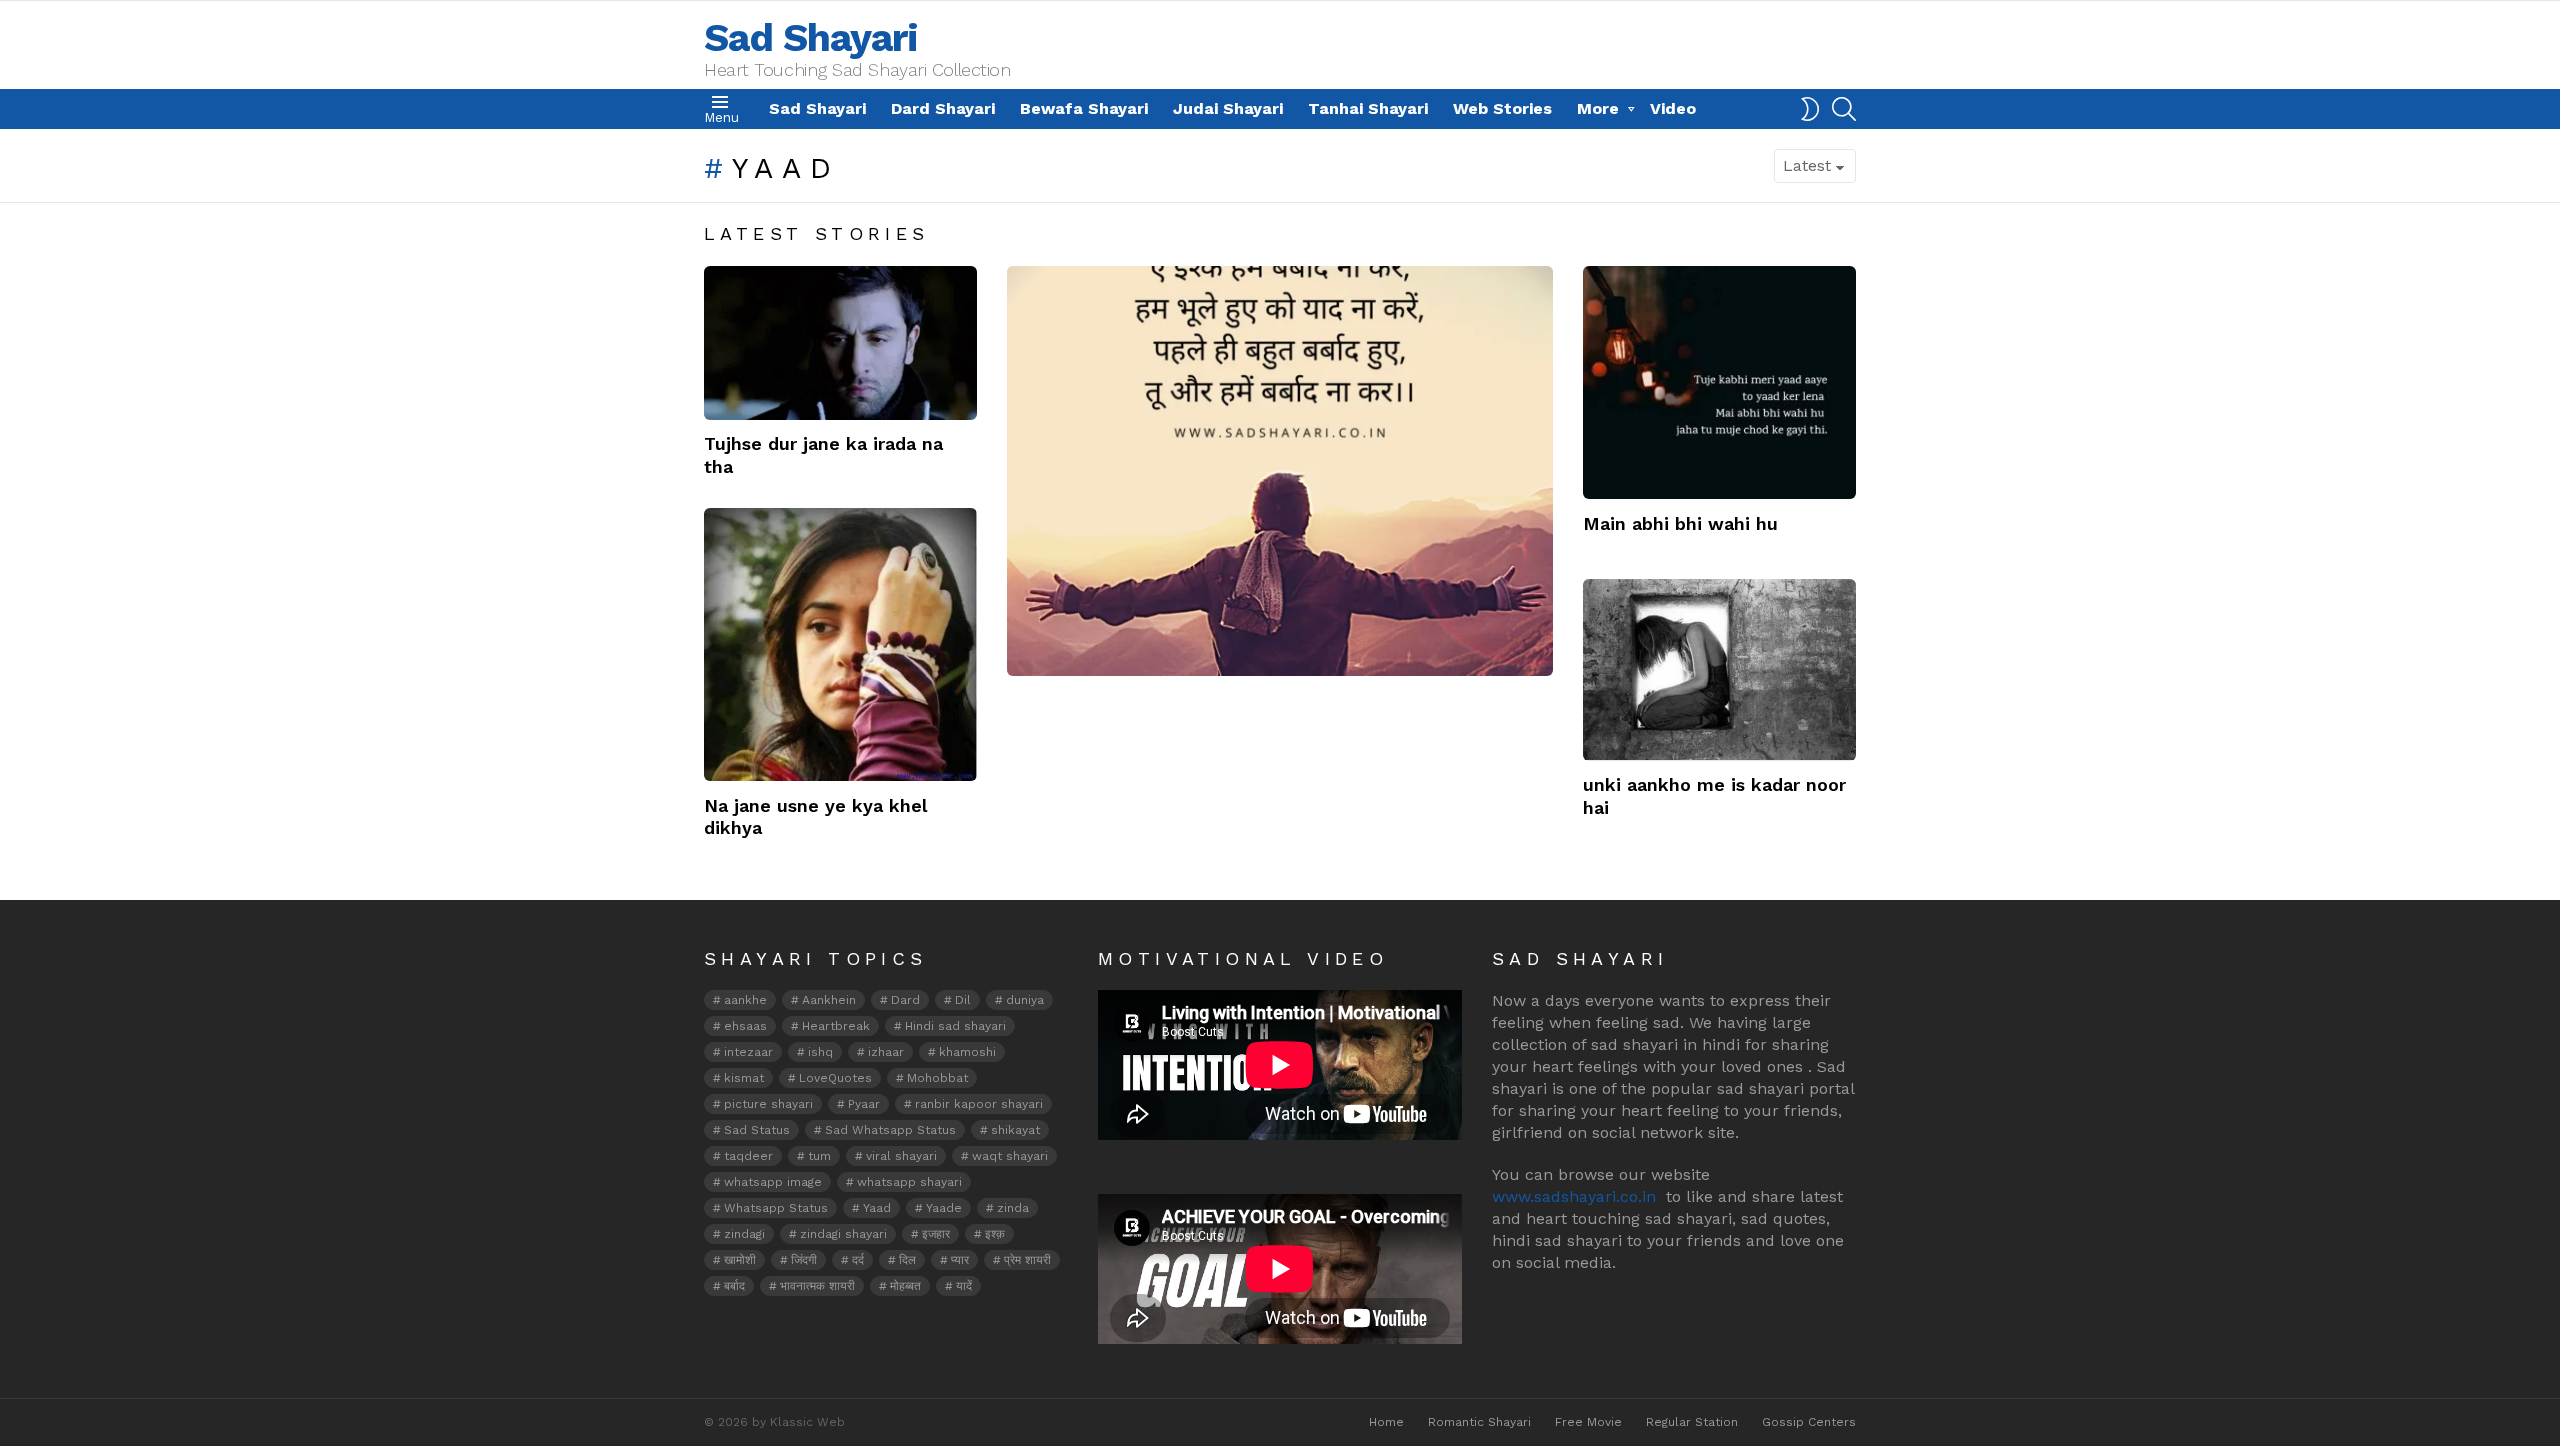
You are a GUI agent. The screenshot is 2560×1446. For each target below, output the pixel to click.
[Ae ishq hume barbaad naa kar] (1280, 471)
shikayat (1015, 1130)
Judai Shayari (1228, 108)
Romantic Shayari (1479, 1422)
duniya (1025, 1000)
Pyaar (864, 1104)
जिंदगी (804, 1260)
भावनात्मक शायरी (817, 1286)
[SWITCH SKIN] (1810, 109)
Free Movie (1588, 1422)
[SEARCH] (1844, 109)
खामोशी (740, 1260)
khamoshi (967, 1052)
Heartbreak (836, 1026)
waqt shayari (1010, 1156)
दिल (907, 1260)
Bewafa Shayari (1084, 108)
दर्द (858, 1260)
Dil (963, 1000)
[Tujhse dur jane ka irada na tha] (840, 343)
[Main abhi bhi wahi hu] (1719, 382)
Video (1673, 108)
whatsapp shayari (909, 1182)
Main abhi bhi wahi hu (1680, 523)
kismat (744, 1078)
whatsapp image (773, 1182)
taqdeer (748, 1156)
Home (1386, 1422)
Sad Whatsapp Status (890, 1130)
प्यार (960, 1260)
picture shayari (768, 1104)
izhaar (886, 1052)
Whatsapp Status (776, 1208)
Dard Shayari (943, 108)
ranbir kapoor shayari (979, 1104)
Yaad (877, 1208)
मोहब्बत (905, 1286)
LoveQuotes (835, 1078)
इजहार (936, 1234)
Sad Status (757, 1130)
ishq (820, 1052)
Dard (905, 1000)
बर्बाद (734, 1286)
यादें (964, 1286)
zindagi (744, 1234)
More (1598, 108)
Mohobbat (937, 1078)
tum (819, 1156)
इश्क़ (995, 1234)
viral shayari (901, 1156)
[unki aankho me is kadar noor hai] (1719, 670)
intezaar (748, 1052)
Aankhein (829, 1000)
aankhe (745, 1000)
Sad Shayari (811, 37)
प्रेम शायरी (1027, 1260)
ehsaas (745, 1026)
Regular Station (1692, 1422)
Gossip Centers (1809, 1422)
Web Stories (1502, 108)
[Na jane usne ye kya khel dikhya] (840, 644)
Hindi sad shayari (955, 1026)
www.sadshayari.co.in (1574, 1196)
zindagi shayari (843, 1234)
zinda (1013, 1208)
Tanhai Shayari (1368, 108)
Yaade (944, 1208)
